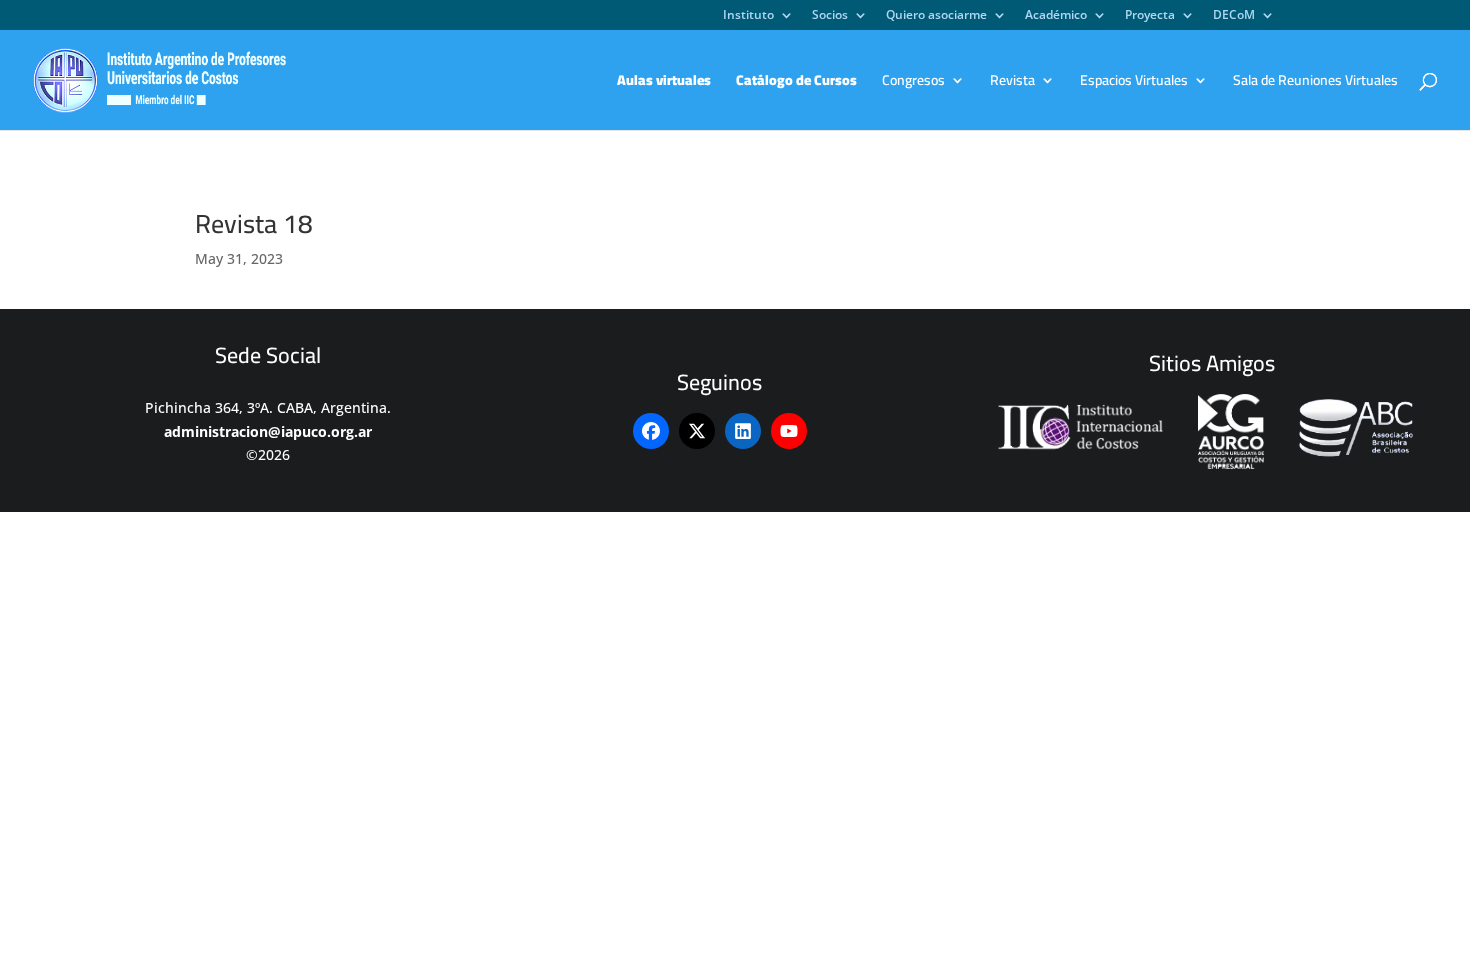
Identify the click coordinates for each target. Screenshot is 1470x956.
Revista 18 (254, 223)
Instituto (748, 16)
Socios (830, 16)
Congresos (913, 83)
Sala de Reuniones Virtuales (1315, 83)
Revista (1012, 83)
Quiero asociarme (936, 16)
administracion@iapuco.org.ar (268, 431)
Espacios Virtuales (1134, 83)
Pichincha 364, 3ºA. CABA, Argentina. (268, 407)
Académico (1056, 16)
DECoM (1234, 16)
